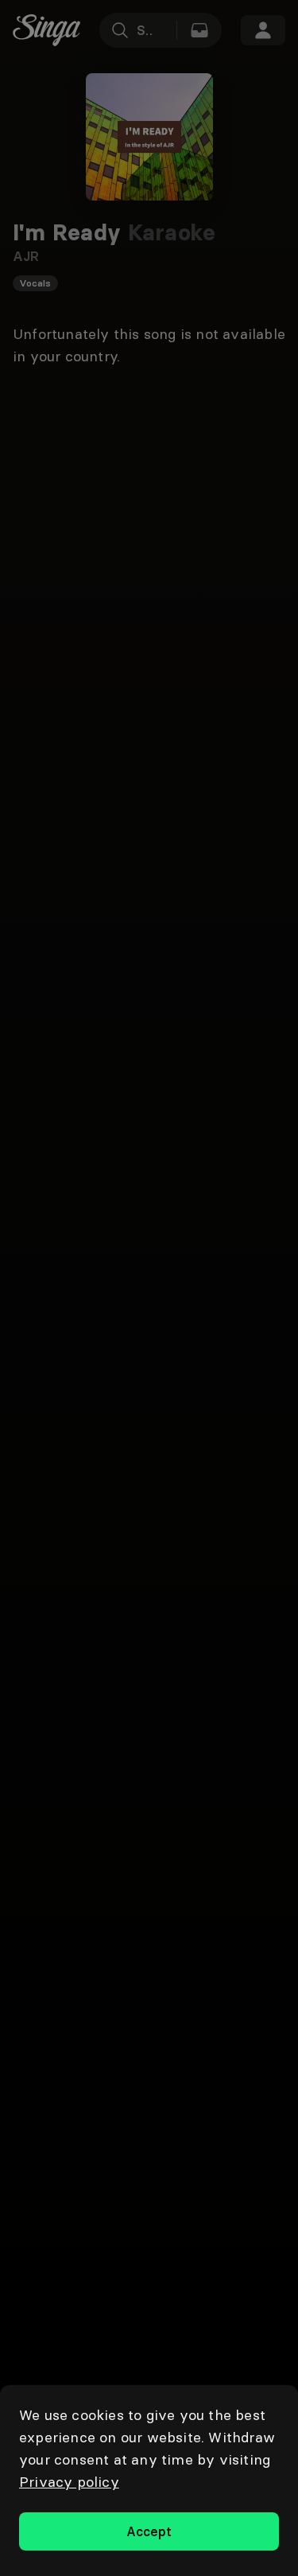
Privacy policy (69, 2482)
